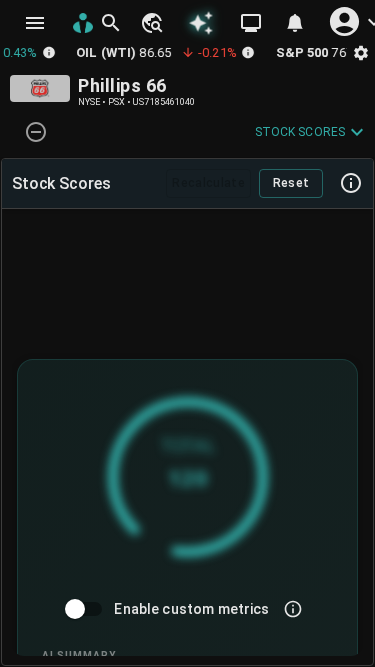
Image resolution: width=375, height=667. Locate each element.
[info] (293, 609)
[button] (151, 23)
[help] (351, 183)
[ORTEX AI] (201, 23)
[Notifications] (295, 23)
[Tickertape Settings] (361, 52)
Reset (291, 183)
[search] (111, 23)
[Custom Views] (251, 23)
